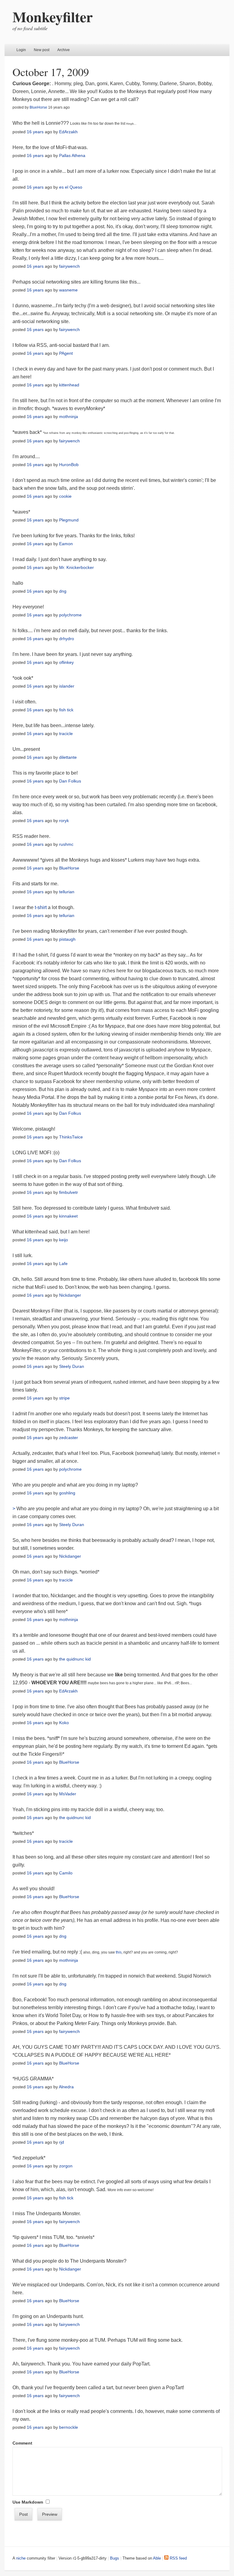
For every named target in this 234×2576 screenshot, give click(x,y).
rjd (62, 2142)
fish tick (66, 710)
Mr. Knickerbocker (76, 567)
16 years (35, 132)
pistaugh (67, 939)
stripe (64, 1398)
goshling (67, 1493)
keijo (64, 1240)
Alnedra (66, 2087)
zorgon (66, 2166)
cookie (65, 496)
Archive (64, 50)
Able (157, 2558)
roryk (64, 821)
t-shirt (41, 907)
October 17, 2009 (51, 72)
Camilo (66, 1873)
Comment (22, 2443)
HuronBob (69, 465)
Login (21, 50)
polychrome (70, 615)
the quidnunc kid (75, 1659)
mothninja (69, 417)
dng (63, 591)
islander (67, 686)
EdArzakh (68, 132)
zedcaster (69, 1438)
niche (21, 2558)
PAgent (66, 353)
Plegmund (69, 520)
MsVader (68, 1794)
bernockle (69, 2427)
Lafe (63, 1264)
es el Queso (71, 187)
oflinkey (66, 662)
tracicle (66, 734)
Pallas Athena (72, 155)
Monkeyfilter (53, 16)
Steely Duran (72, 1366)
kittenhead (69, 385)
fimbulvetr (69, 1192)
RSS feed (178, 2558)
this (119, 1952)
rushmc (66, 844)
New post (42, 50)
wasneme (68, 290)
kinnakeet (68, 1216)
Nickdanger (70, 1295)
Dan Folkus (70, 781)
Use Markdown (28, 2502)
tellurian (67, 892)
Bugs (115, 2558)
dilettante (68, 757)
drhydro (67, 639)
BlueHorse (38, 107)
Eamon (66, 544)
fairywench (69, 266)
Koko (64, 1723)
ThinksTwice (71, 1137)
